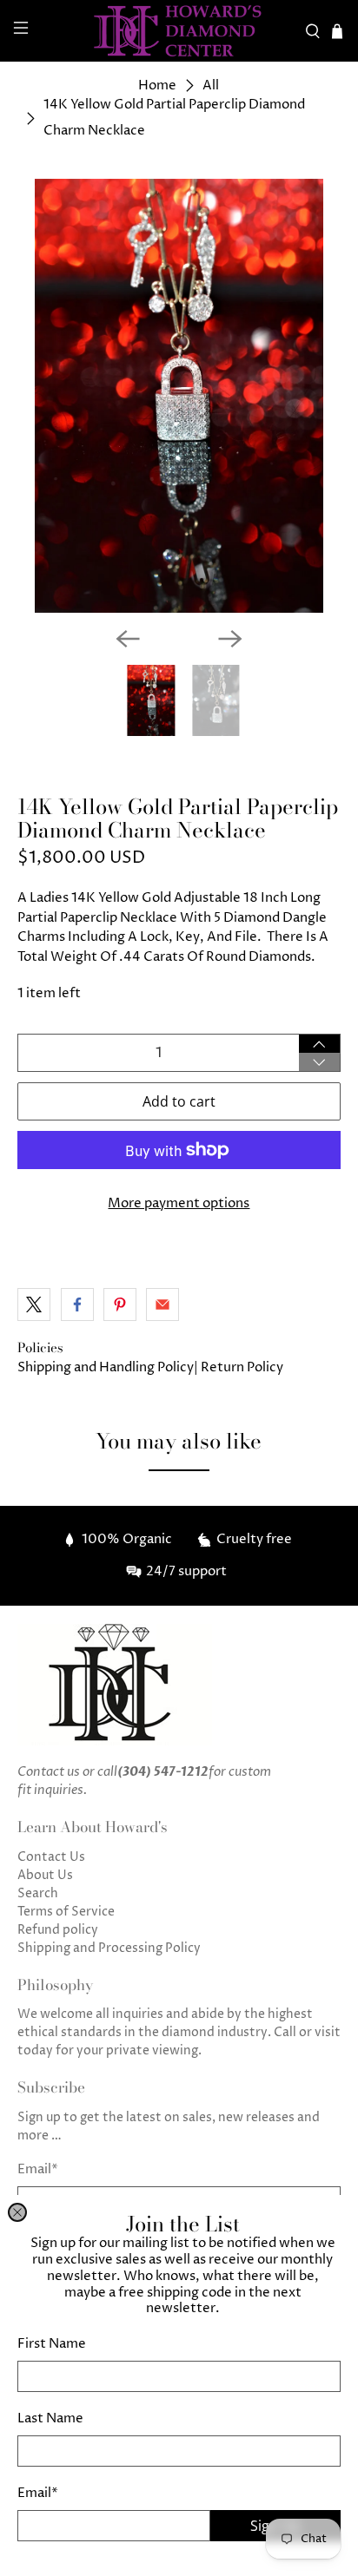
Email (38, 2493)
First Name (52, 2344)
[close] (17, 2212)
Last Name (50, 2418)
